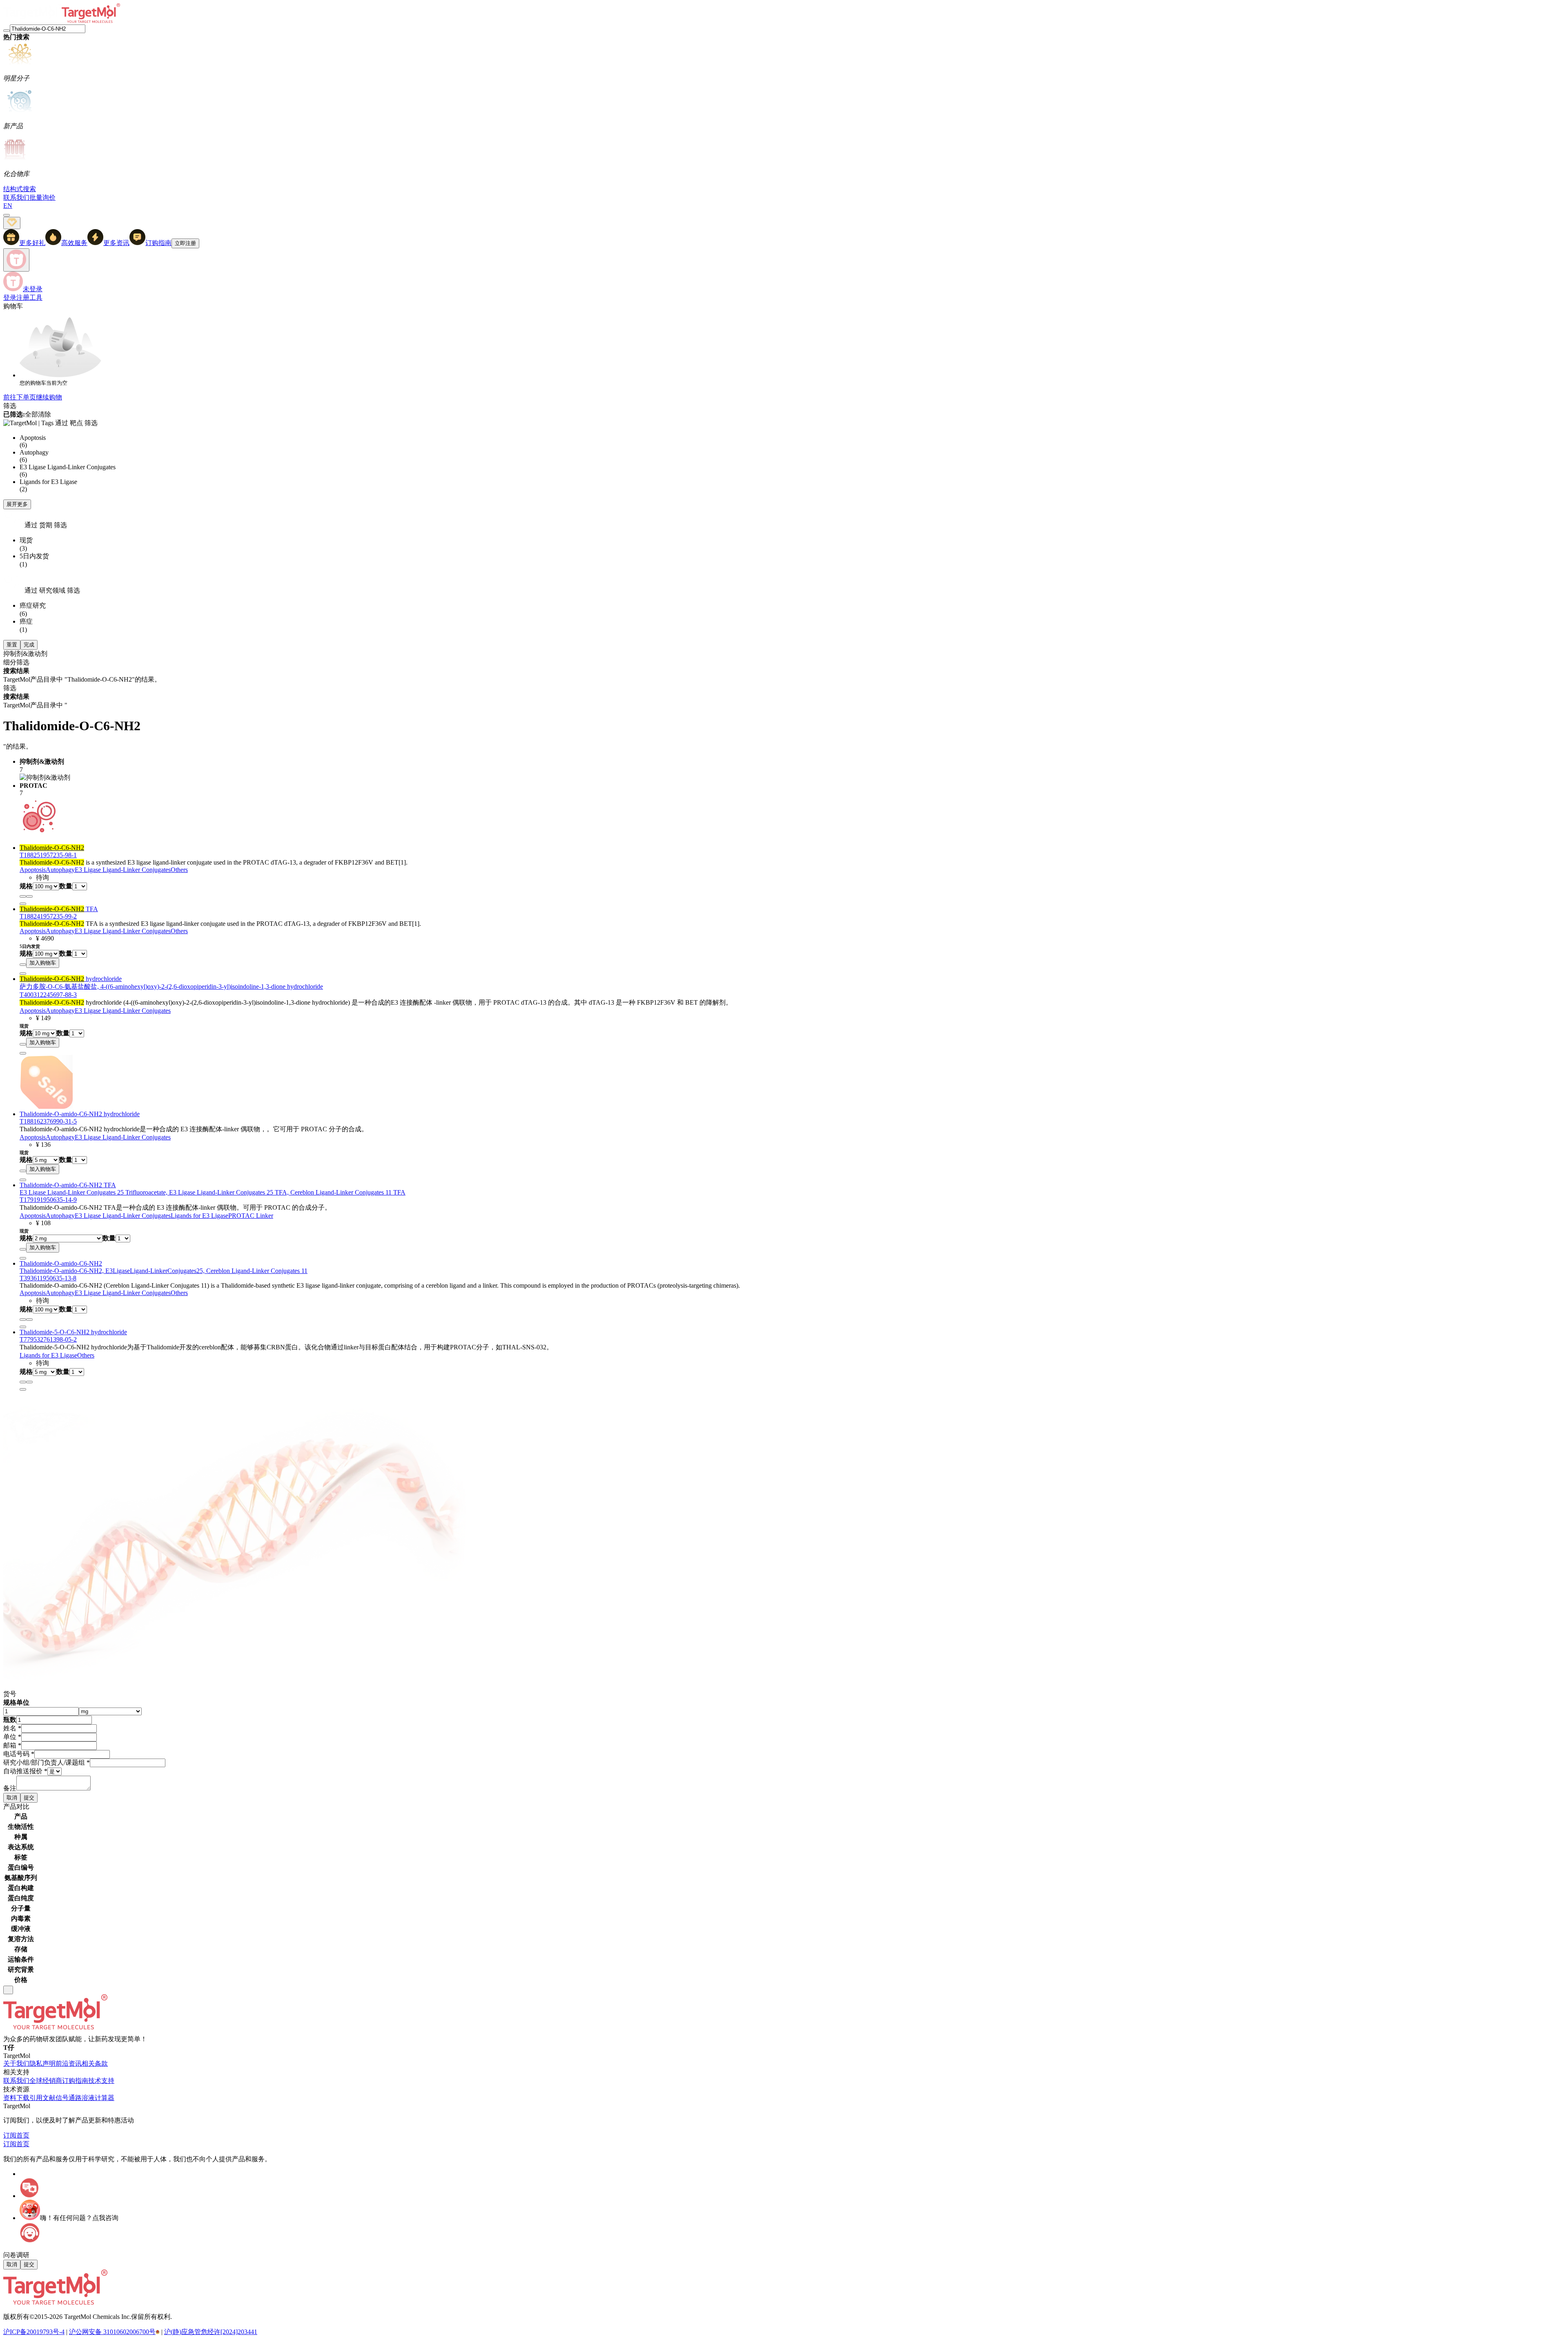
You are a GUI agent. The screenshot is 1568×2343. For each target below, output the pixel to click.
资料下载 (16, 2098)
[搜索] (7, 31)
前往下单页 (20, 397)
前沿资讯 (69, 2063)
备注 (10, 1788)
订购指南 (75, 2081)
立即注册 (185, 243)
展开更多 (17, 504)
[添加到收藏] (23, 896)
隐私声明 (42, 2063)
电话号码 (19, 1754)
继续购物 (49, 397)
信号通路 (69, 2098)
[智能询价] (29, 896)
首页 (23, 2135)
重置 (12, 645)
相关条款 (95, 2063)
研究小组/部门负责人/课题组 (47, 1762)
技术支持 (101, 2081)
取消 (12, 1798)
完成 (29, 645)
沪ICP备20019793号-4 (34, 2332)
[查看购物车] (7, 215)
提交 (29, 1798)
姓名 (12, 1728)
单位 (12, 1737)
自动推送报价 (25, 1771)
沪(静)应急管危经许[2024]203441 (211, 2332)
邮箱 (12, 1745)
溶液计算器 (98, 2098)
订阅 (10, 2135)
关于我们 (16, 2063)
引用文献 (42, 2098)
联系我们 (16, 2081)
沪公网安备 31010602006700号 (112, 2332)
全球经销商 (46, 2081)
